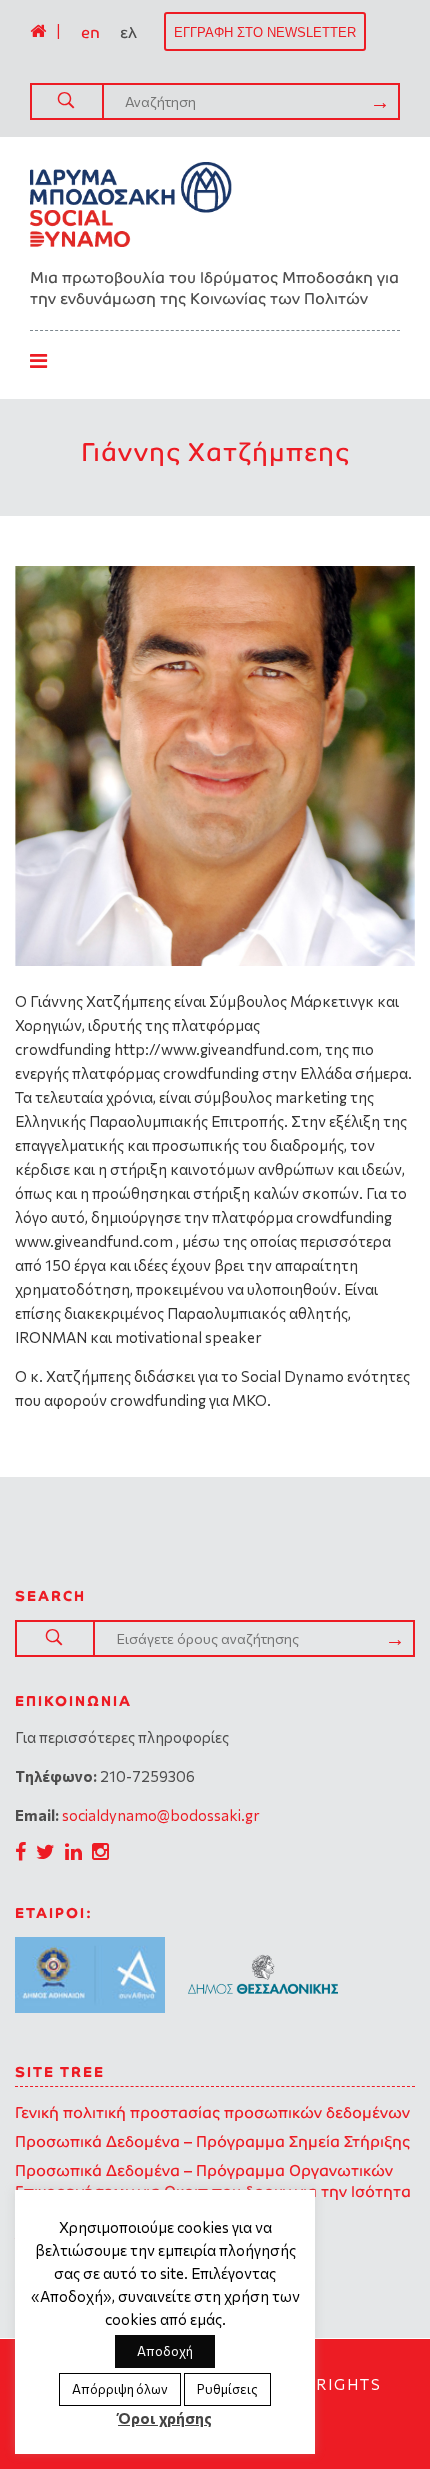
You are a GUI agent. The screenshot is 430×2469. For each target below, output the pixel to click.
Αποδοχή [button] (165, 2351)
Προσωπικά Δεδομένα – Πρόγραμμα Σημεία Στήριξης (212, 2141)
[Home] (38, 31)
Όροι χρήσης (165, 2418)
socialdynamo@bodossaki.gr (161, 1815)
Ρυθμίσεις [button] (227, 2389)
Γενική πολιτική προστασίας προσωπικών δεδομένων (212, 2112)
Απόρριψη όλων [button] (120, 2389)
